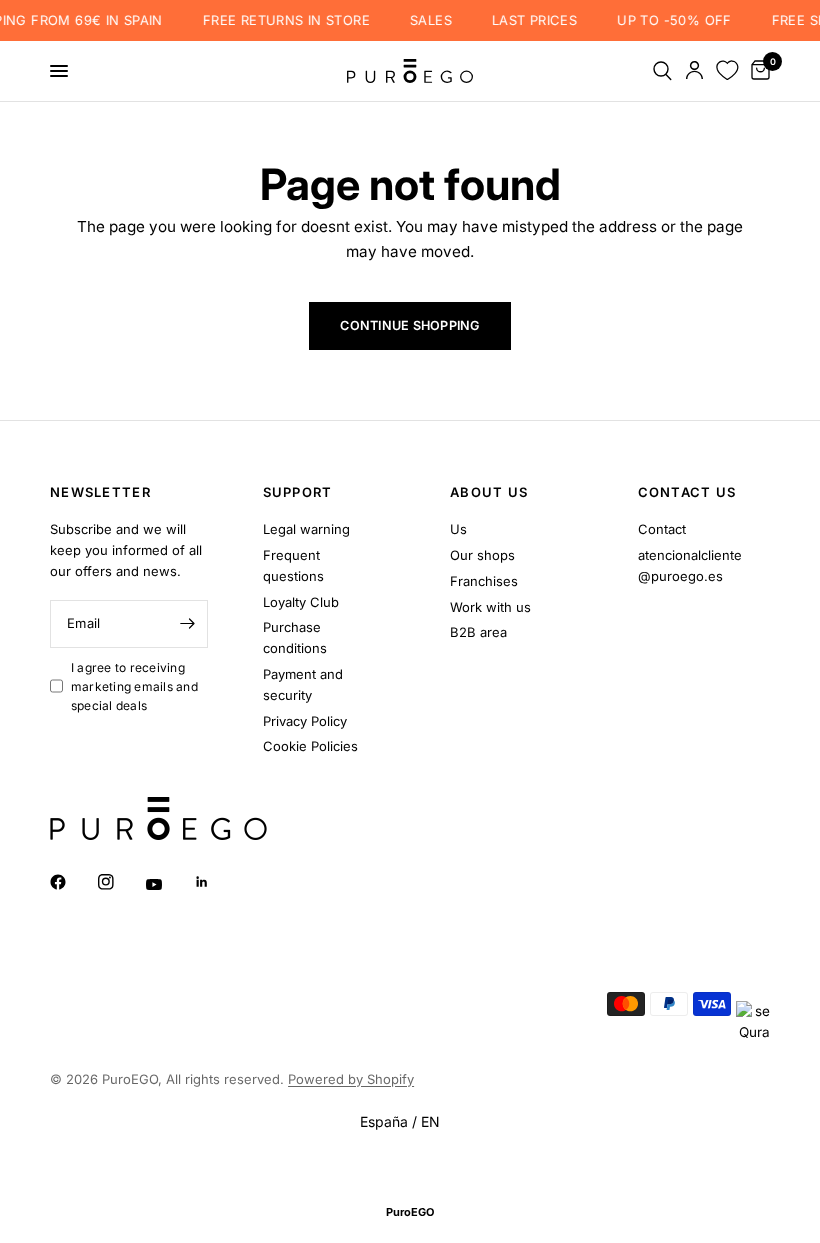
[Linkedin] (216, 882)
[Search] (662, 71)
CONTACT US (687, 492)
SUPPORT (298, 492)
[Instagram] (120, 882)
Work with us (490, 607)
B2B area (478, 632)
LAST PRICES (526, 20)
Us (458, 529)
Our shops (482, 555)
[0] (757, 71)
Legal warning (306, 529)
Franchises (484, 581)
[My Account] (694, 71)
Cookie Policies (310, 746)
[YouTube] (168, 885)
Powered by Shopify (351, 1079)
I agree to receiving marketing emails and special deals (134, 686)
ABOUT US (489, 492)
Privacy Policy (305, 721)
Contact (662, 529)
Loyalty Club (301, 602)
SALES (423, 20)
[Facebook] (72, 882)
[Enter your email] (188, 624)
